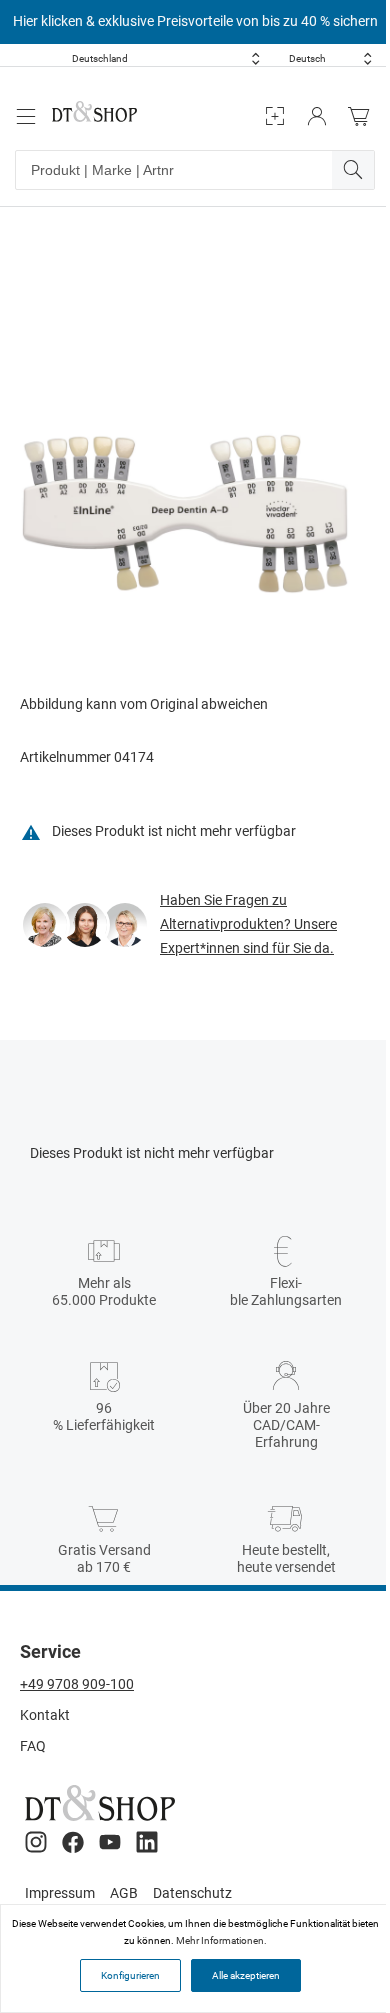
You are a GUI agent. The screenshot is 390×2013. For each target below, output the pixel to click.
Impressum (60, 1893)
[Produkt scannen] (275, 116)
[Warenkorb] (364, 116)
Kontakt (45, 1715)
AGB (124, 1893)
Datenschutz (192, 1893)
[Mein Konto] (317, 116)
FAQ (33, 1746)
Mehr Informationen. (221, 1940)
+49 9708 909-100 (77, 1684)
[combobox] (166, 58)
